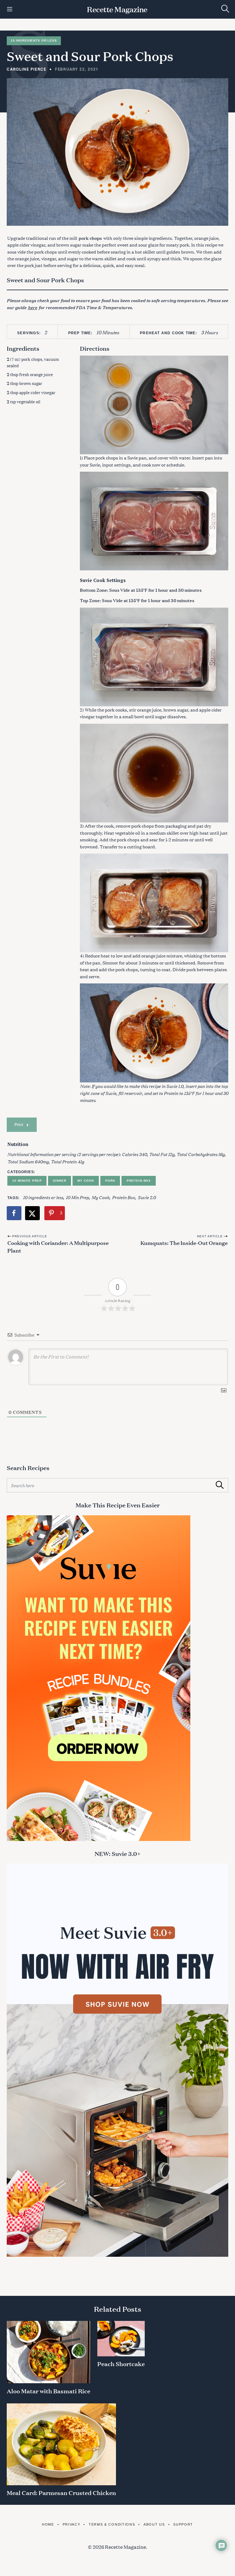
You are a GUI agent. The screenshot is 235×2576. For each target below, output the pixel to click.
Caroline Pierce (27, 69)
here (32, 307)
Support (183, 2524)
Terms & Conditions (112, 2524)
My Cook (86, 1181)
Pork (110, 1181)
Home (48, 2524)
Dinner (60, 1181)
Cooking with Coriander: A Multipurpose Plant (58, 1246)
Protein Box (139, 1181)
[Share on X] (33, 1213)
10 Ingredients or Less (34, 40)
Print (19, 1124)
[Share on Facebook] (14, 1213)
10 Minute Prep (27, 1181)
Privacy (71, 2524)
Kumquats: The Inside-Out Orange (184, 1242)
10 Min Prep (77, 1197)
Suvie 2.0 (147, 1197)
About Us (154, 2524)
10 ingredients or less (43, 1197)
